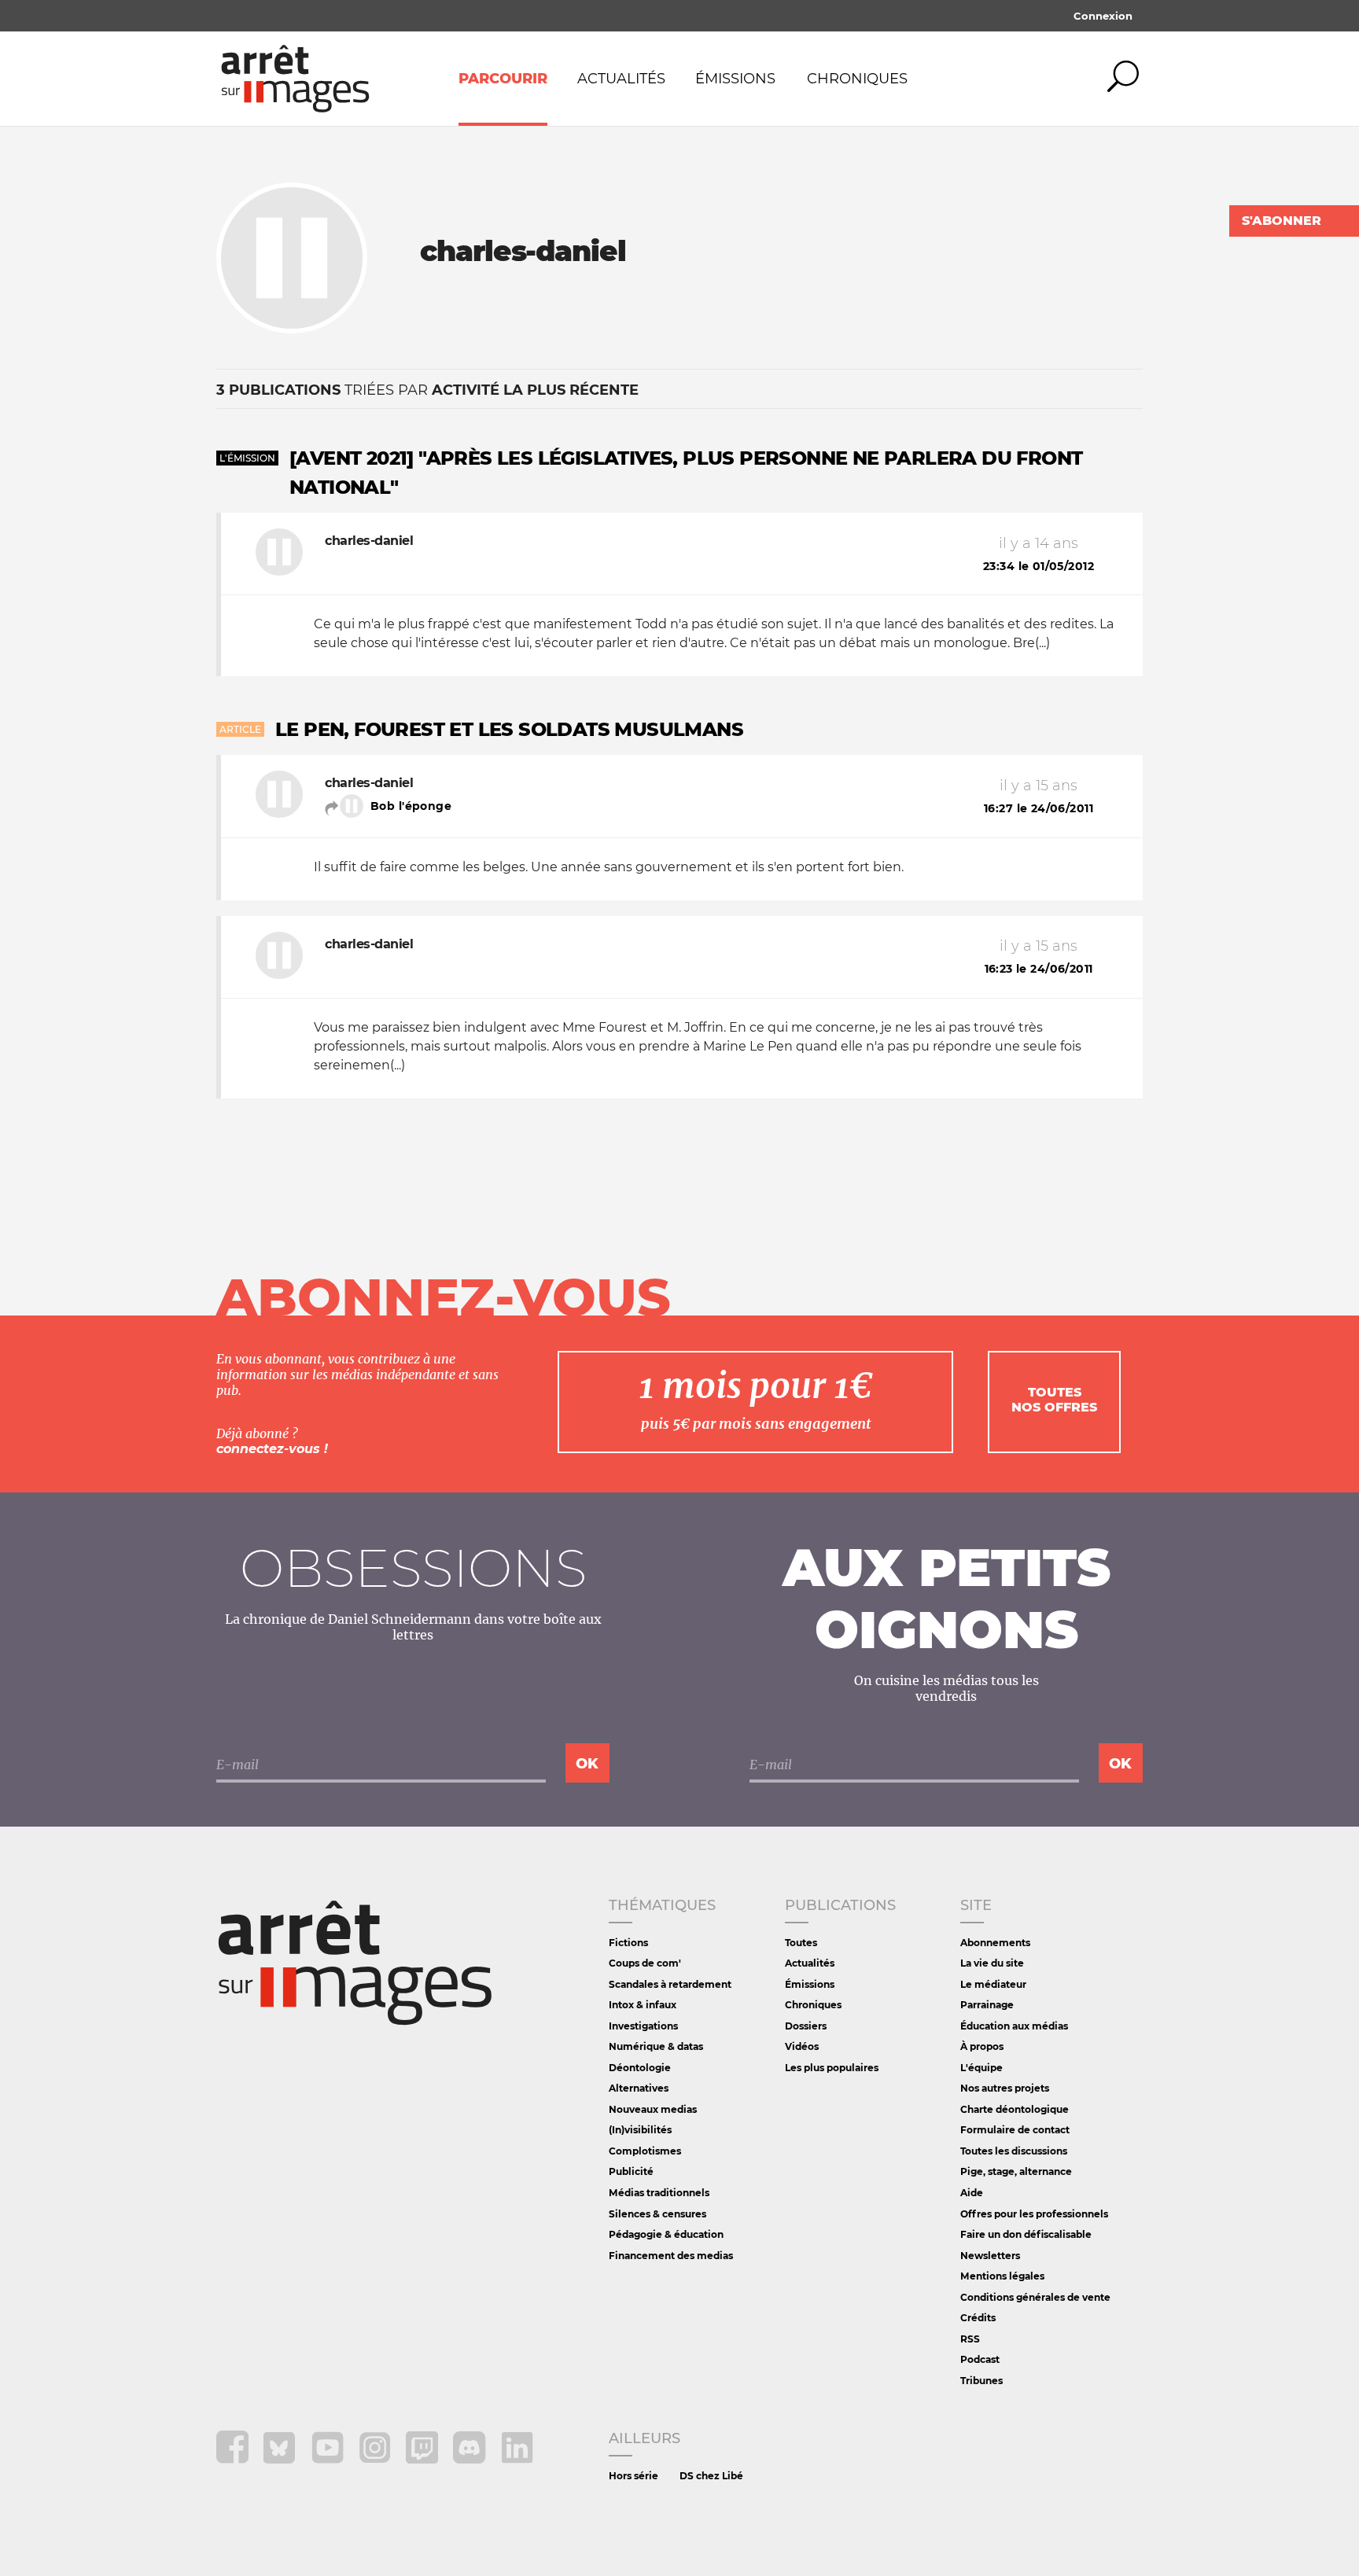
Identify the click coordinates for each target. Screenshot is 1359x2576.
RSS (970, 2339)
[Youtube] (329, 2459)
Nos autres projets (1005, 2088)
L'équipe (981, 2068)
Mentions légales (1002, 2276)
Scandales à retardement (670, 1984)
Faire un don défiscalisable (1026, 2234)
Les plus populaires (832, 2068)
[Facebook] (234, 2459)
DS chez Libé (711, 2476)
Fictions (628, 1943)
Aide (972, 2193)
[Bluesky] (281, 2459)
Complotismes (645, 2151)
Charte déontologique (1015, 2109)
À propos (982, 2046)
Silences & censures (657, 2214)
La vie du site (992, 1963)
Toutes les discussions (1014, 2151)
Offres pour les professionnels (1034, 2214)
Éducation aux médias (1014, 2026)
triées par (427, 390)
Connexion (1103, 16)
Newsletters (990, 2256)
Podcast (980, 2359)
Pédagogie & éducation (666, 2234)
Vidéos (802, 2046)
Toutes (801, 1943)
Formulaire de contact (1015, 2130)
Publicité (631, 2171)
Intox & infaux (643, 2005)
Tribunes (981, 2381)
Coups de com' (645, 1963)
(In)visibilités (640, 2130)
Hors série (633, 2476)
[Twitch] (424, 2459)
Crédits (978, 2318)
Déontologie (640, 2068)
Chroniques (857, 79)
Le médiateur (993, 1984)
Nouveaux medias (653, 2109)
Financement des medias (671, 2256)
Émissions (735, 79)
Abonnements (995, 1943)
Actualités (621, 79)
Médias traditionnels (659, 2193)
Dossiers (806, 2026)
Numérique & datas (656, 2046)
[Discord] (471, 2459)
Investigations (643, 2026)
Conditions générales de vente (1035, 2297)
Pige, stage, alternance (1016, 2171)
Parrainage (987, 2005)
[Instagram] (376, 2459)
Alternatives (639, 2088)
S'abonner (1282, 221)
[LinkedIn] (517, 2459)
